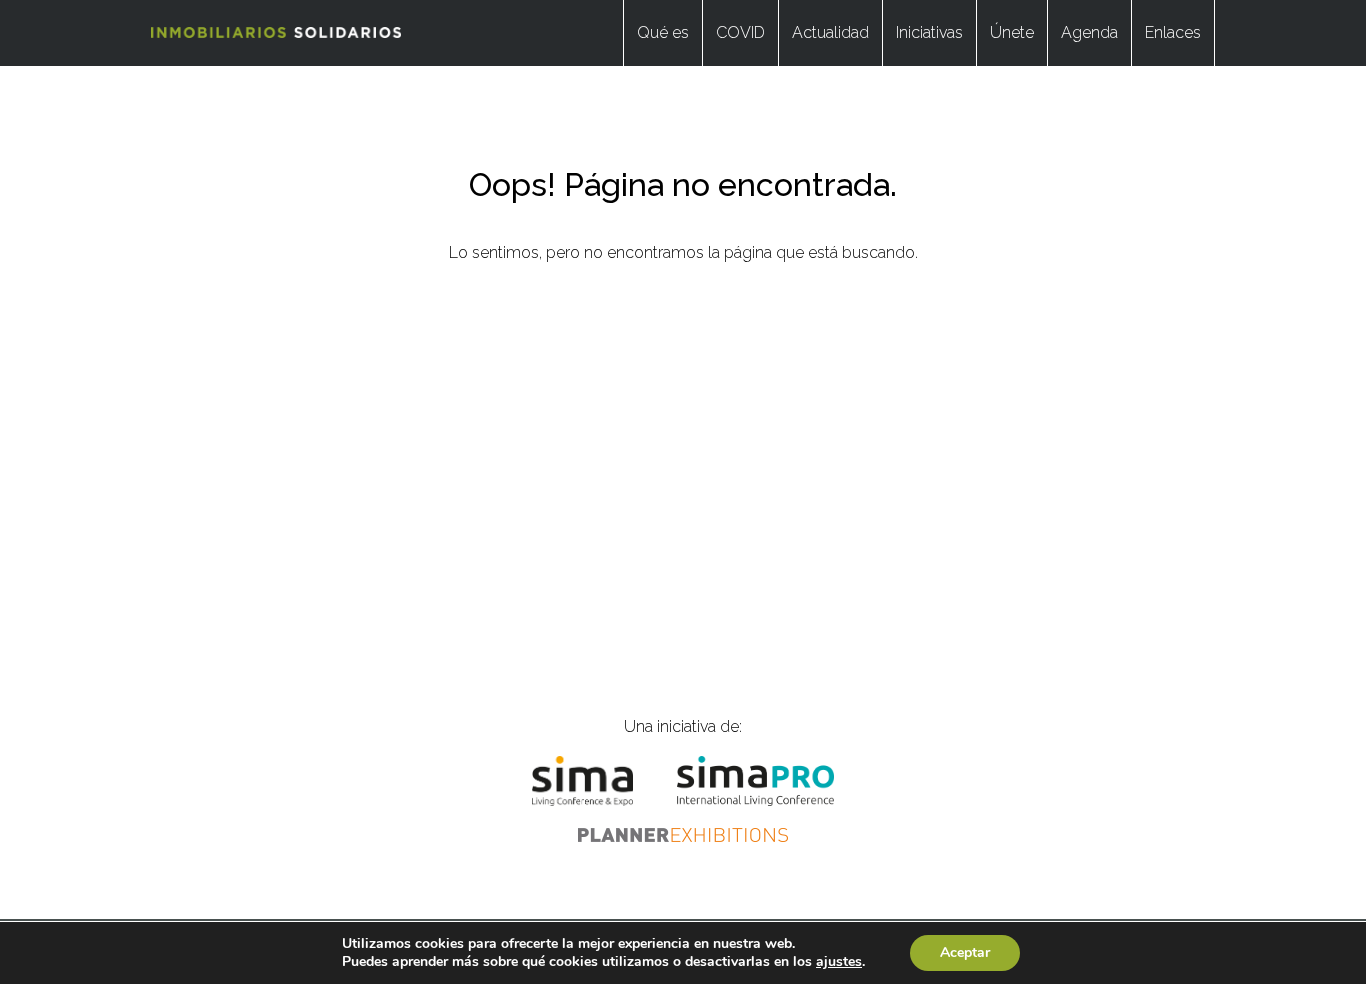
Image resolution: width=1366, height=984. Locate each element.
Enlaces (1173, 32)
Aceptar (965, 952)
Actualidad (830, 32)
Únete (1012, 32)
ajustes (839, 962)
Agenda (1089, 32)
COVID (740, 32)
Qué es (663, 32)
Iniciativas (929, 32)
